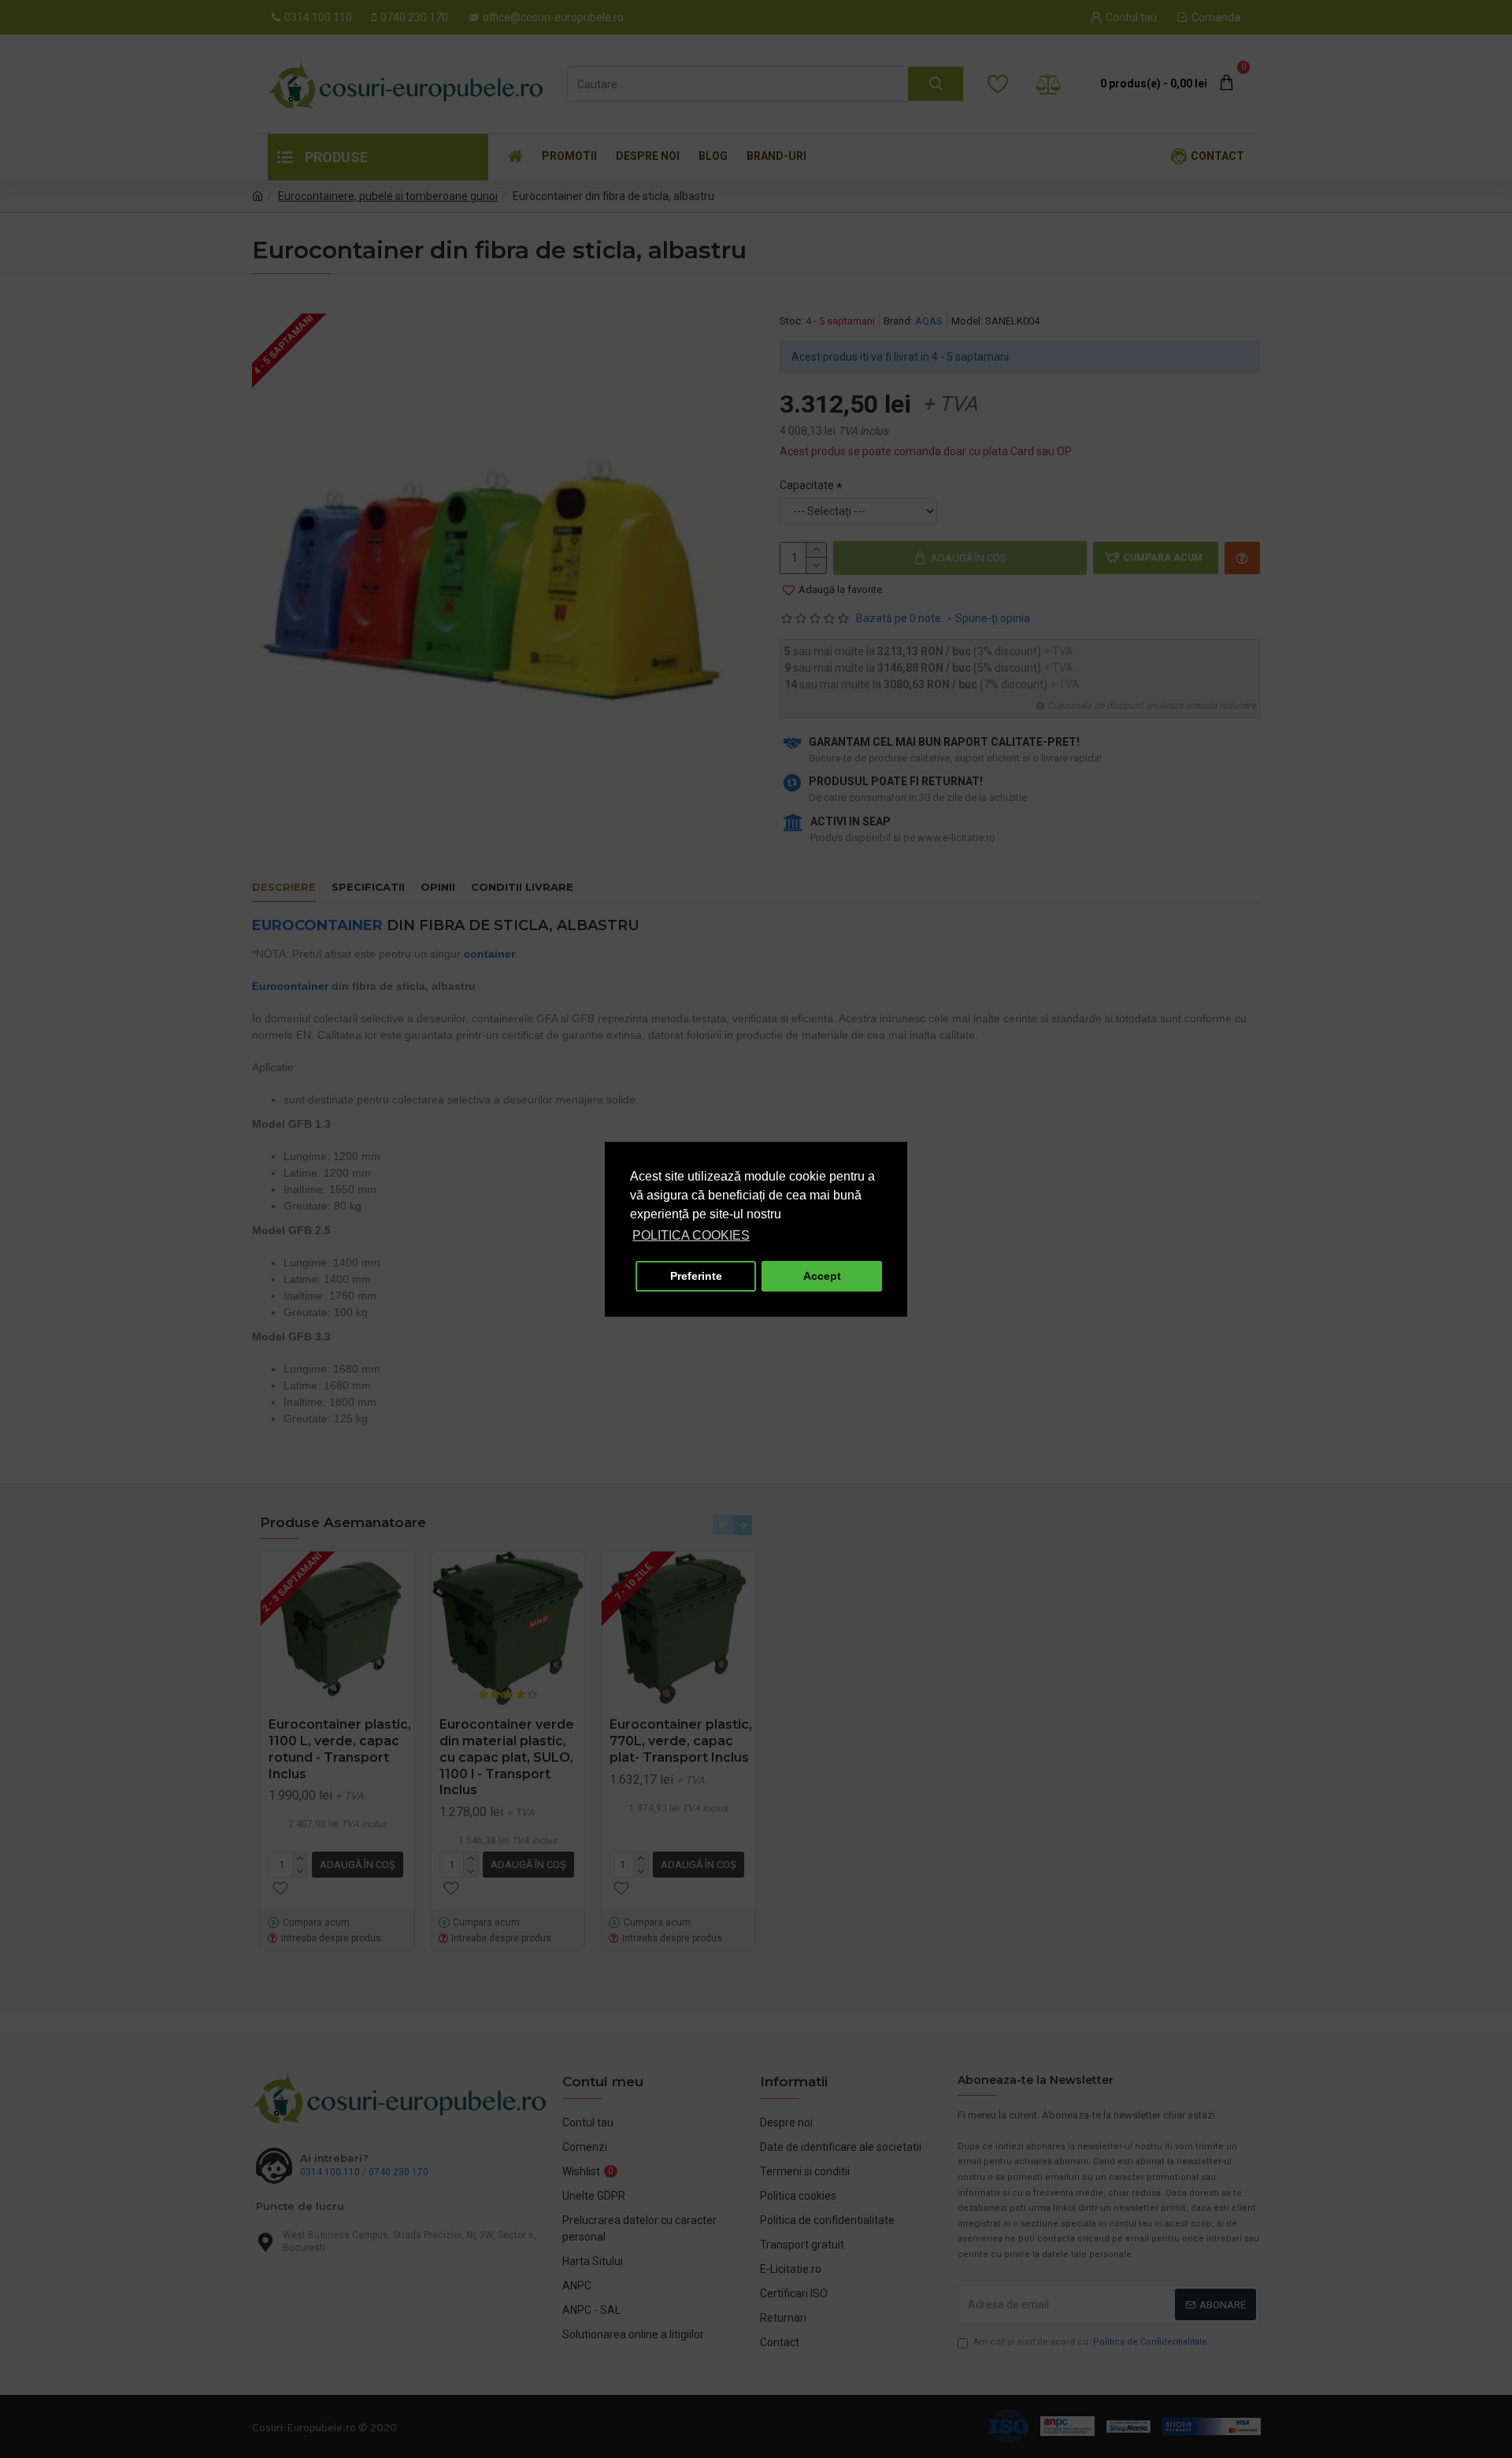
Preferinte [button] (696, 1276)
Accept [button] (822, 1276)
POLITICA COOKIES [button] (691, 1235)
